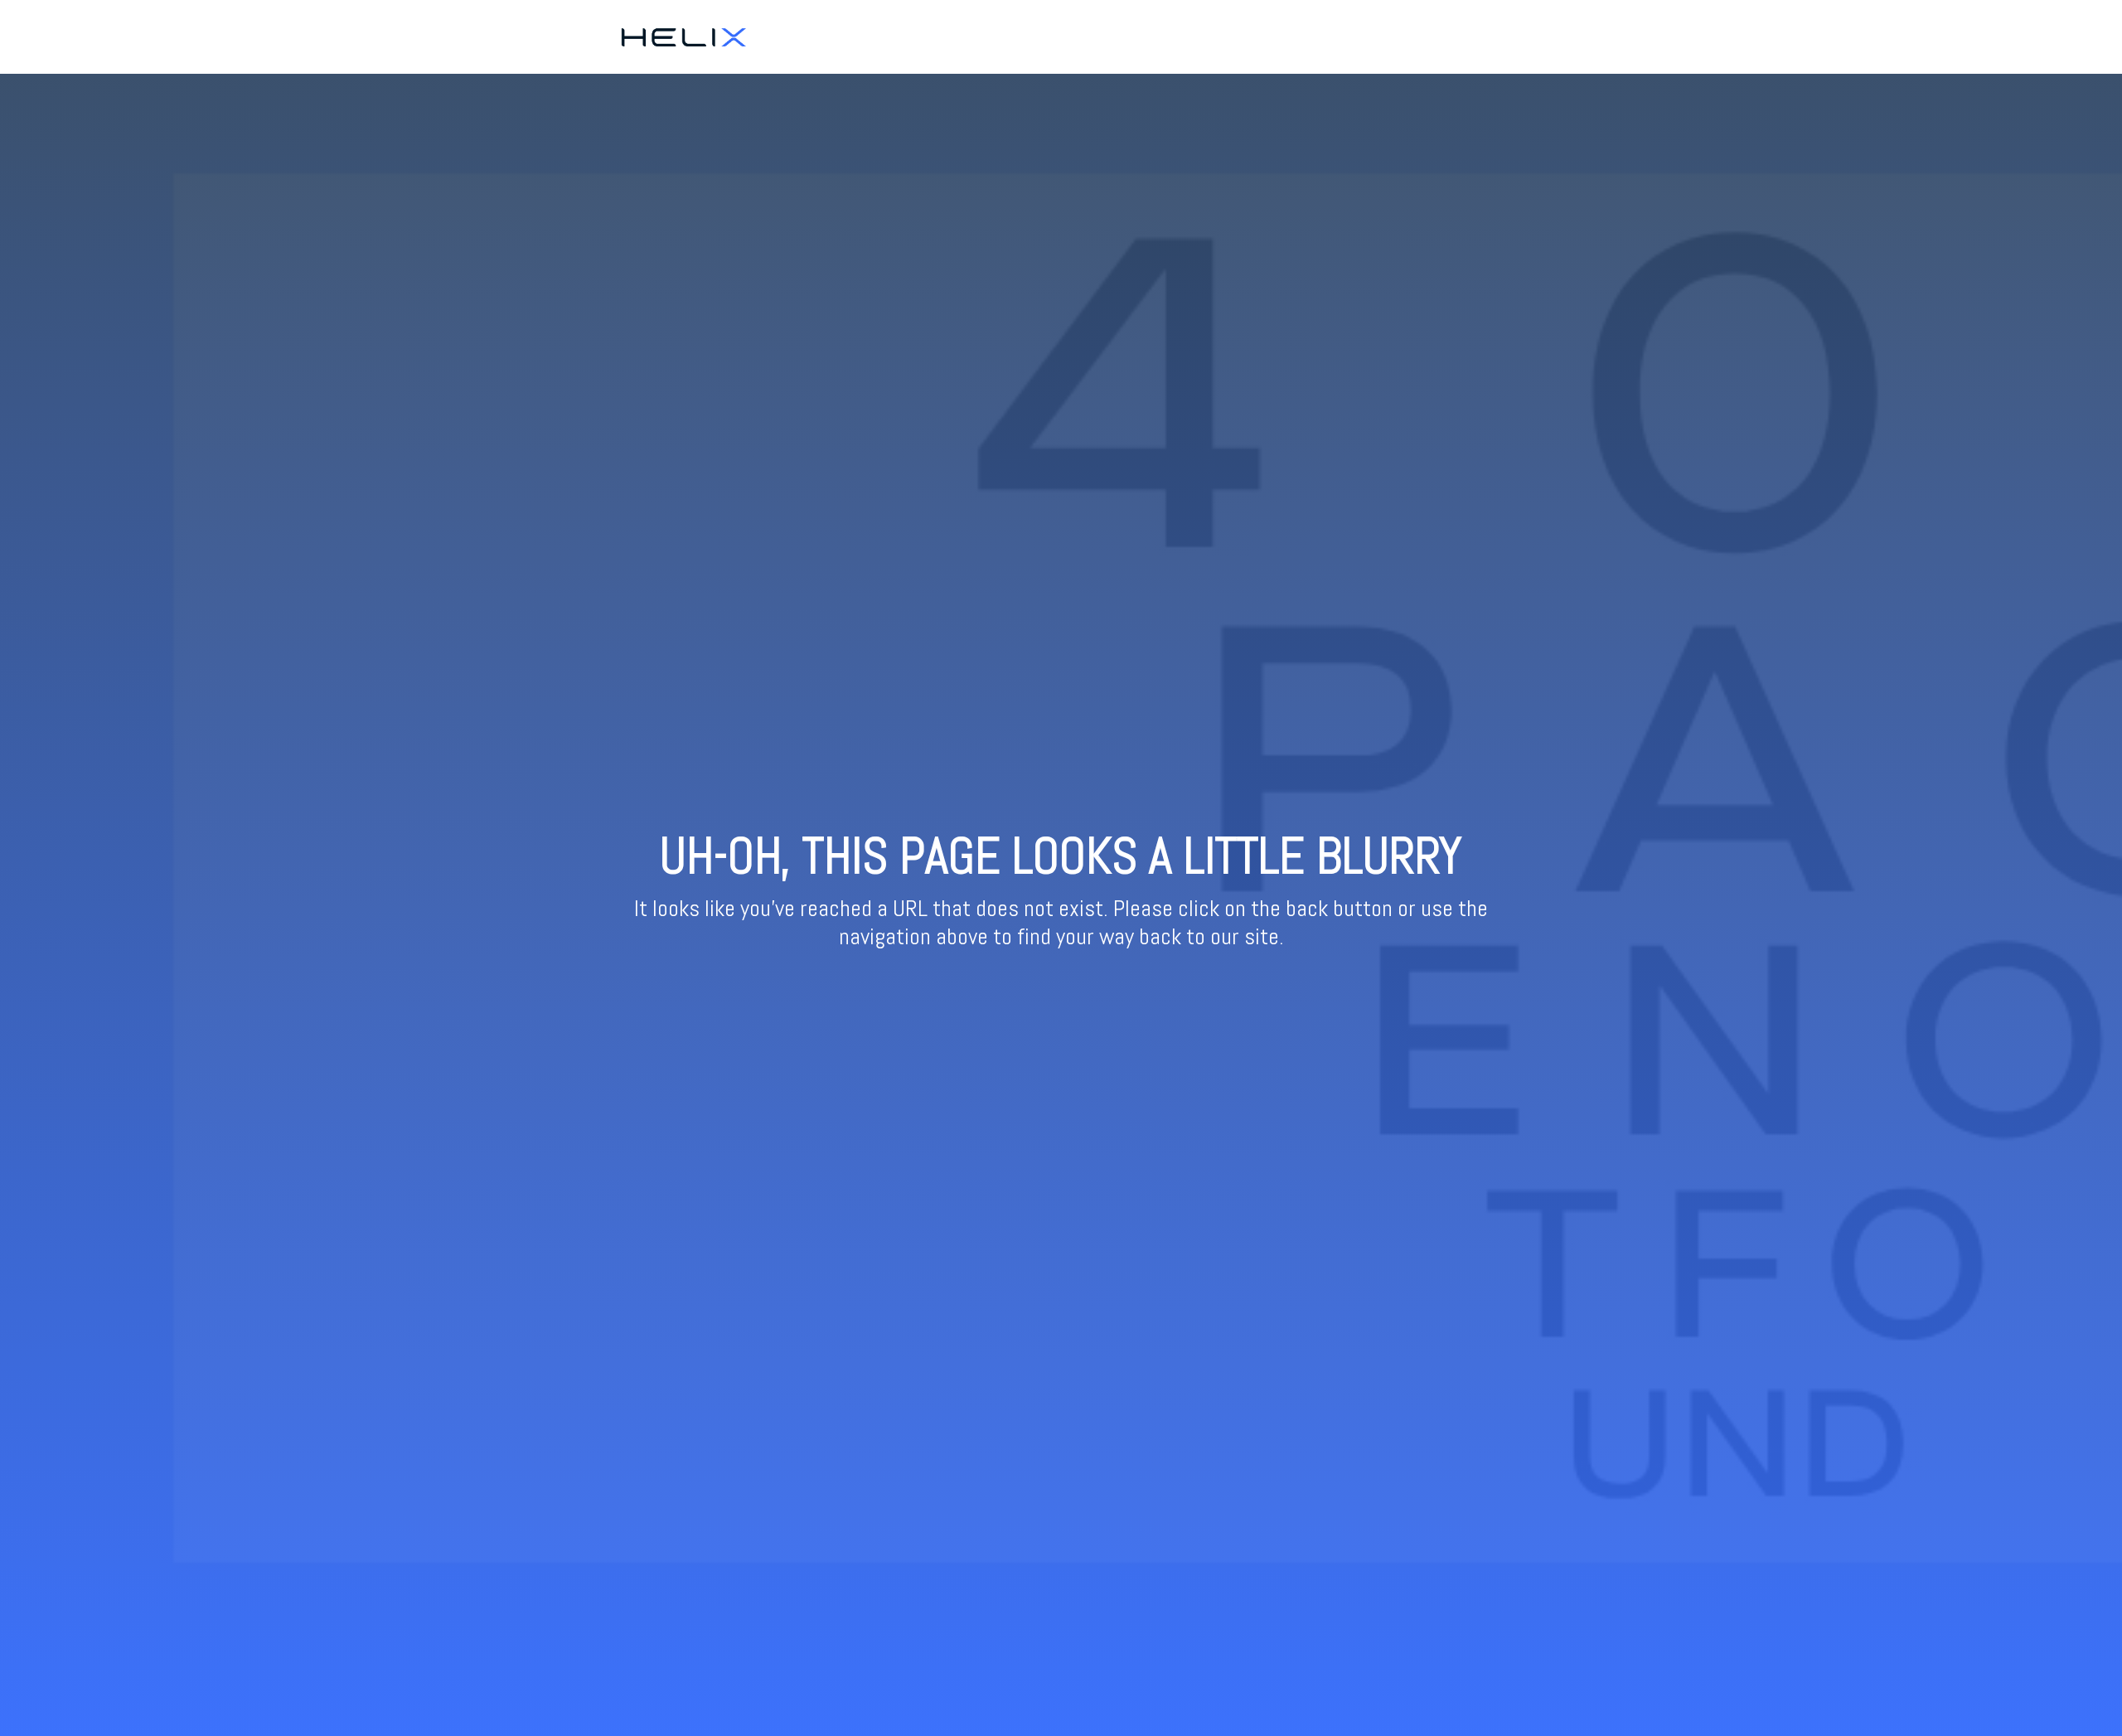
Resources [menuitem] (1487, 36)
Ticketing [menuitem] (1417, 36)
